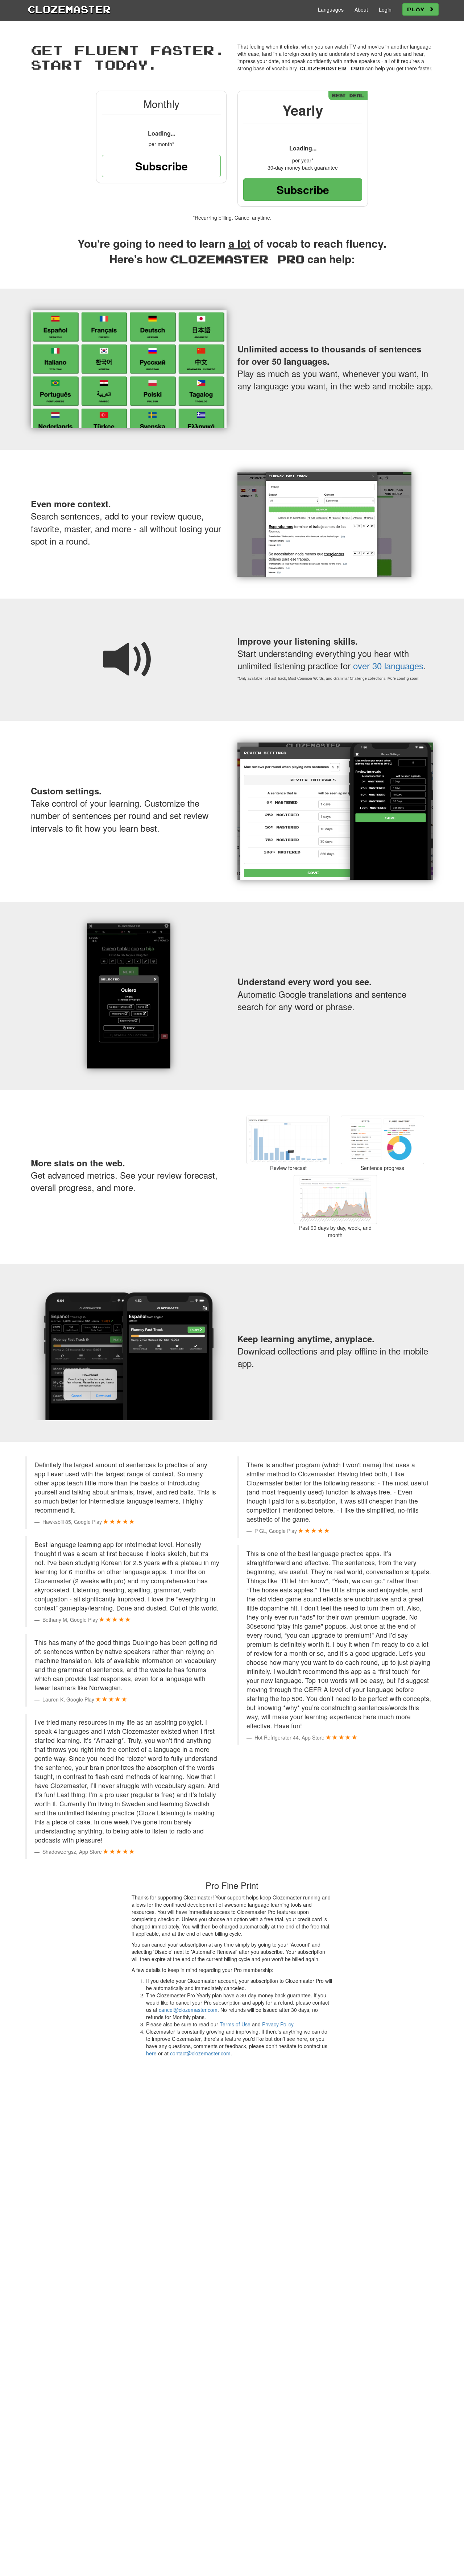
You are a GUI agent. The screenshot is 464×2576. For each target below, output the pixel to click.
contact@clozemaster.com (200, 2053)
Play (418, 9)
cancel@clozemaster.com (188, 2010)
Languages (331, 9)
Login (385, 9)
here (151, 2053)
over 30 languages (388, 665)
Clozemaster (69, 9)
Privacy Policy (278, 2024)
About (361, 9)
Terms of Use (235, 2024)
